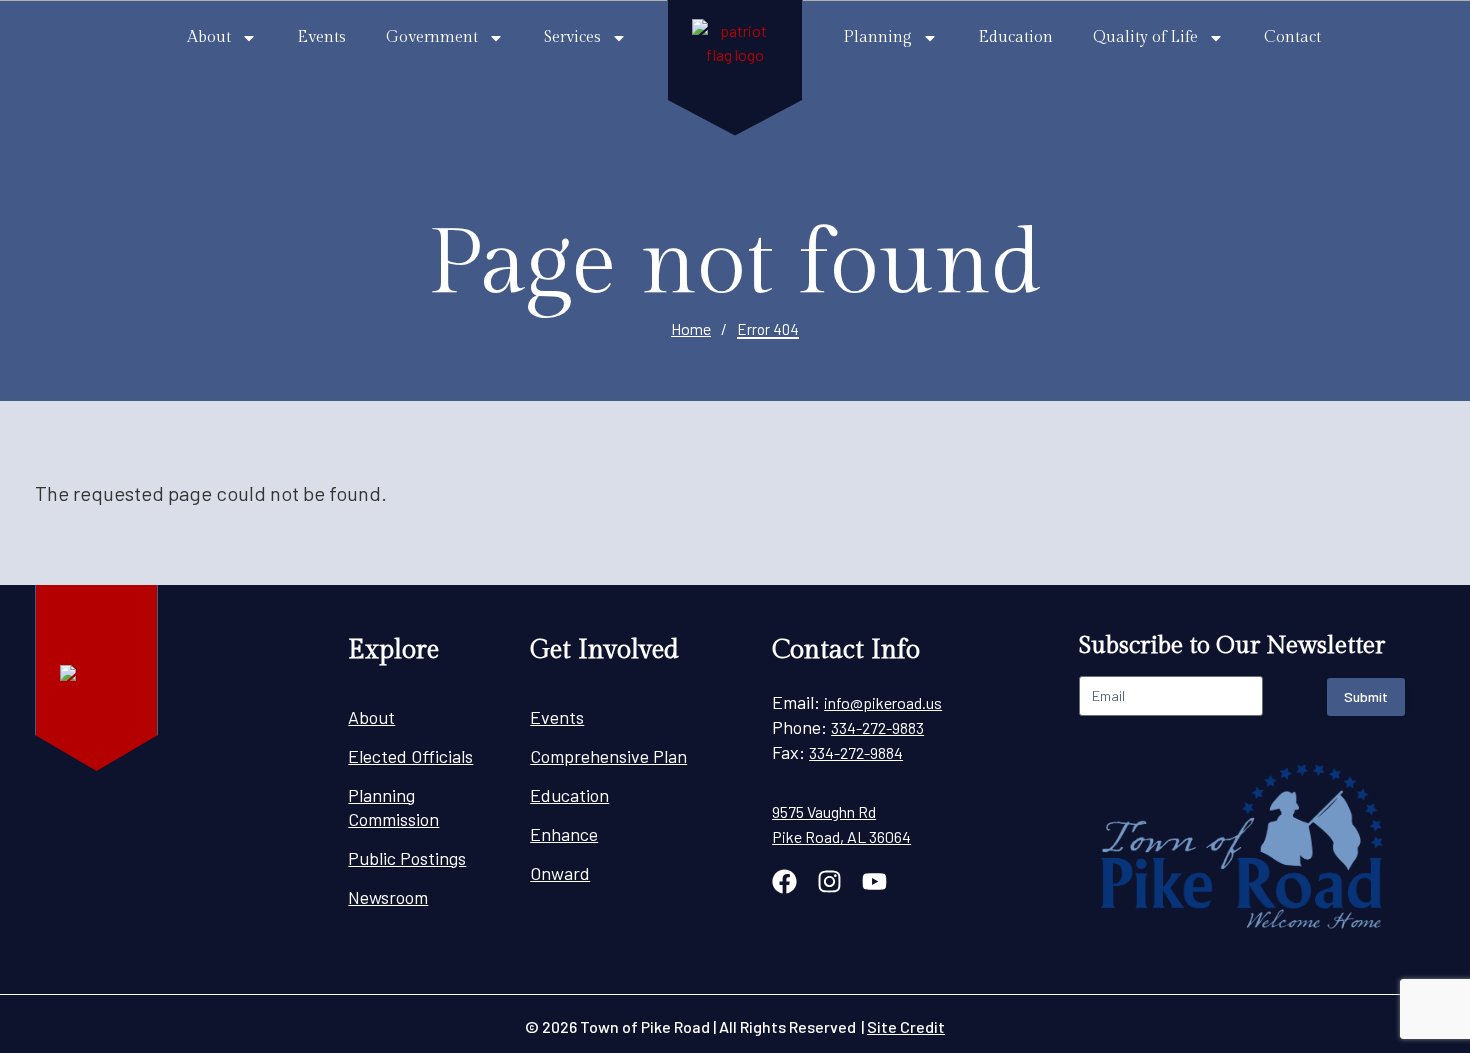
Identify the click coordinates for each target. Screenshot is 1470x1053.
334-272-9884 (856, 752)
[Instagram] (829, 881)
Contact (1292, 37)
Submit (1366, 696)
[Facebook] (784, 881)
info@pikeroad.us (883, 702)
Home (691, 328)
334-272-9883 (877, 727)
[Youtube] (874, 881)
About (209, 37)
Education (1015, 37)
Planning (877, 37)
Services (572, 37)
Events (321, 37)
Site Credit (906, 1026)
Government (432, 37)
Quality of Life (1145, 37)
